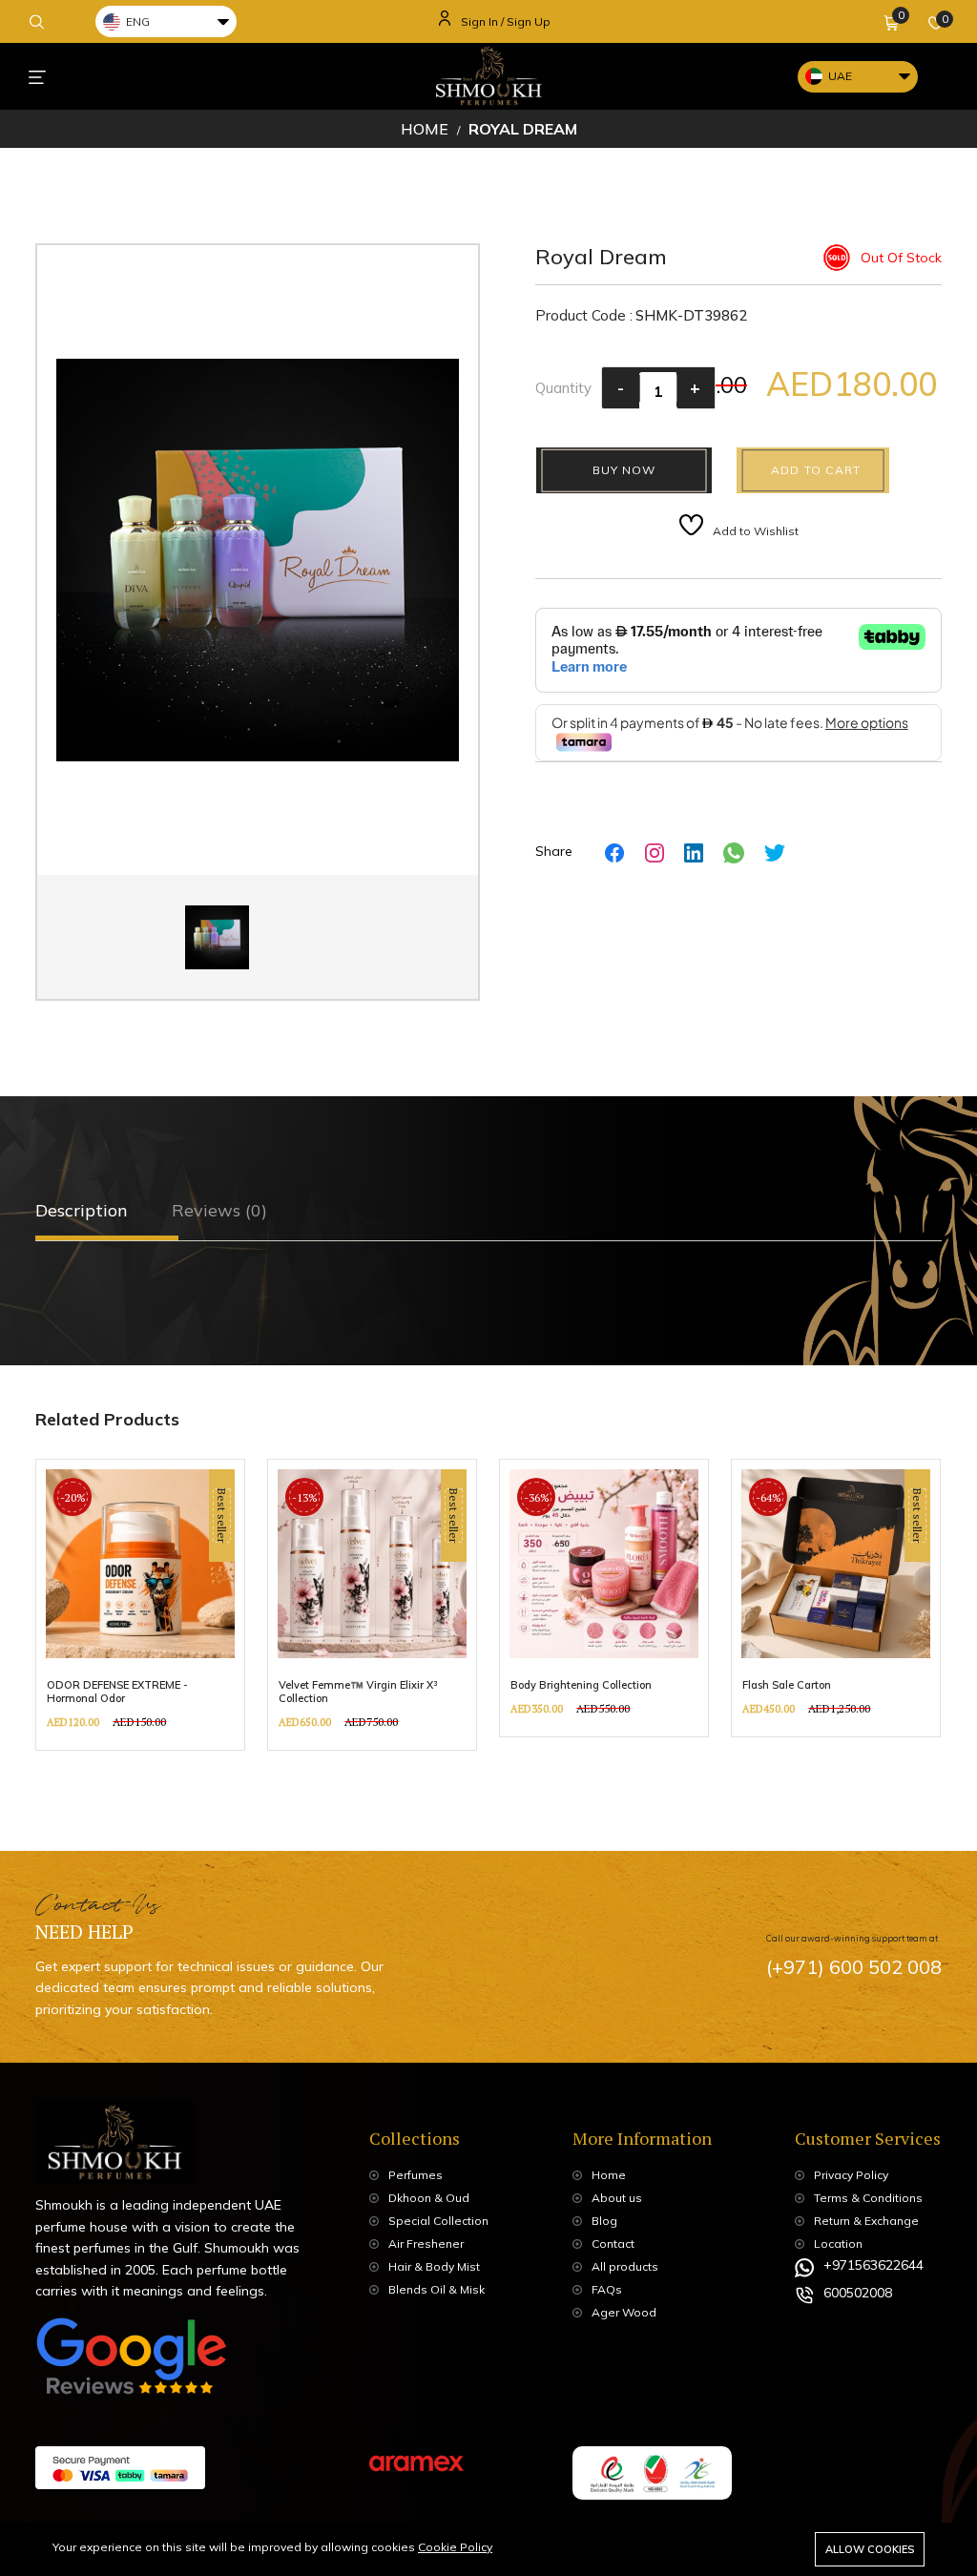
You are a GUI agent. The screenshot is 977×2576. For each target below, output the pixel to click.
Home (425, 129)
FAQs (607, 2289)
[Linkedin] (694, 852)
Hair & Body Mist (434, 2266)
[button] (892, 22)
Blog (604, 2221)
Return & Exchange (866, 2221)
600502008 (858, 2293)
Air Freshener (426, 2244)
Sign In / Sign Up (506, 21)
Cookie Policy (455, 2547)
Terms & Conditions (868, 2198)
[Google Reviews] (131, 2364)
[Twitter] (775, 852)
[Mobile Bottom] (37, 76)
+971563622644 (873, 2265)
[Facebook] (615, 852)
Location (838, 2244)
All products (625, 2266)
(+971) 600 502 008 (854, 1967)
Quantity (563, 388)
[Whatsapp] (734, 852)
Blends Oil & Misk (437, 2289)
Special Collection (438, 2221)
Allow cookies (870, 2549)
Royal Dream (523, 129)
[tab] (87, 1211)
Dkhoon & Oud (429, 2198)
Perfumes (416, 2175)
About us (617, 2198)
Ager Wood (624, 2312)
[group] (140, 1605)
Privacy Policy (851, 2175)
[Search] (37, 21)
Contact (613, 2244)
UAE (840, 76)
